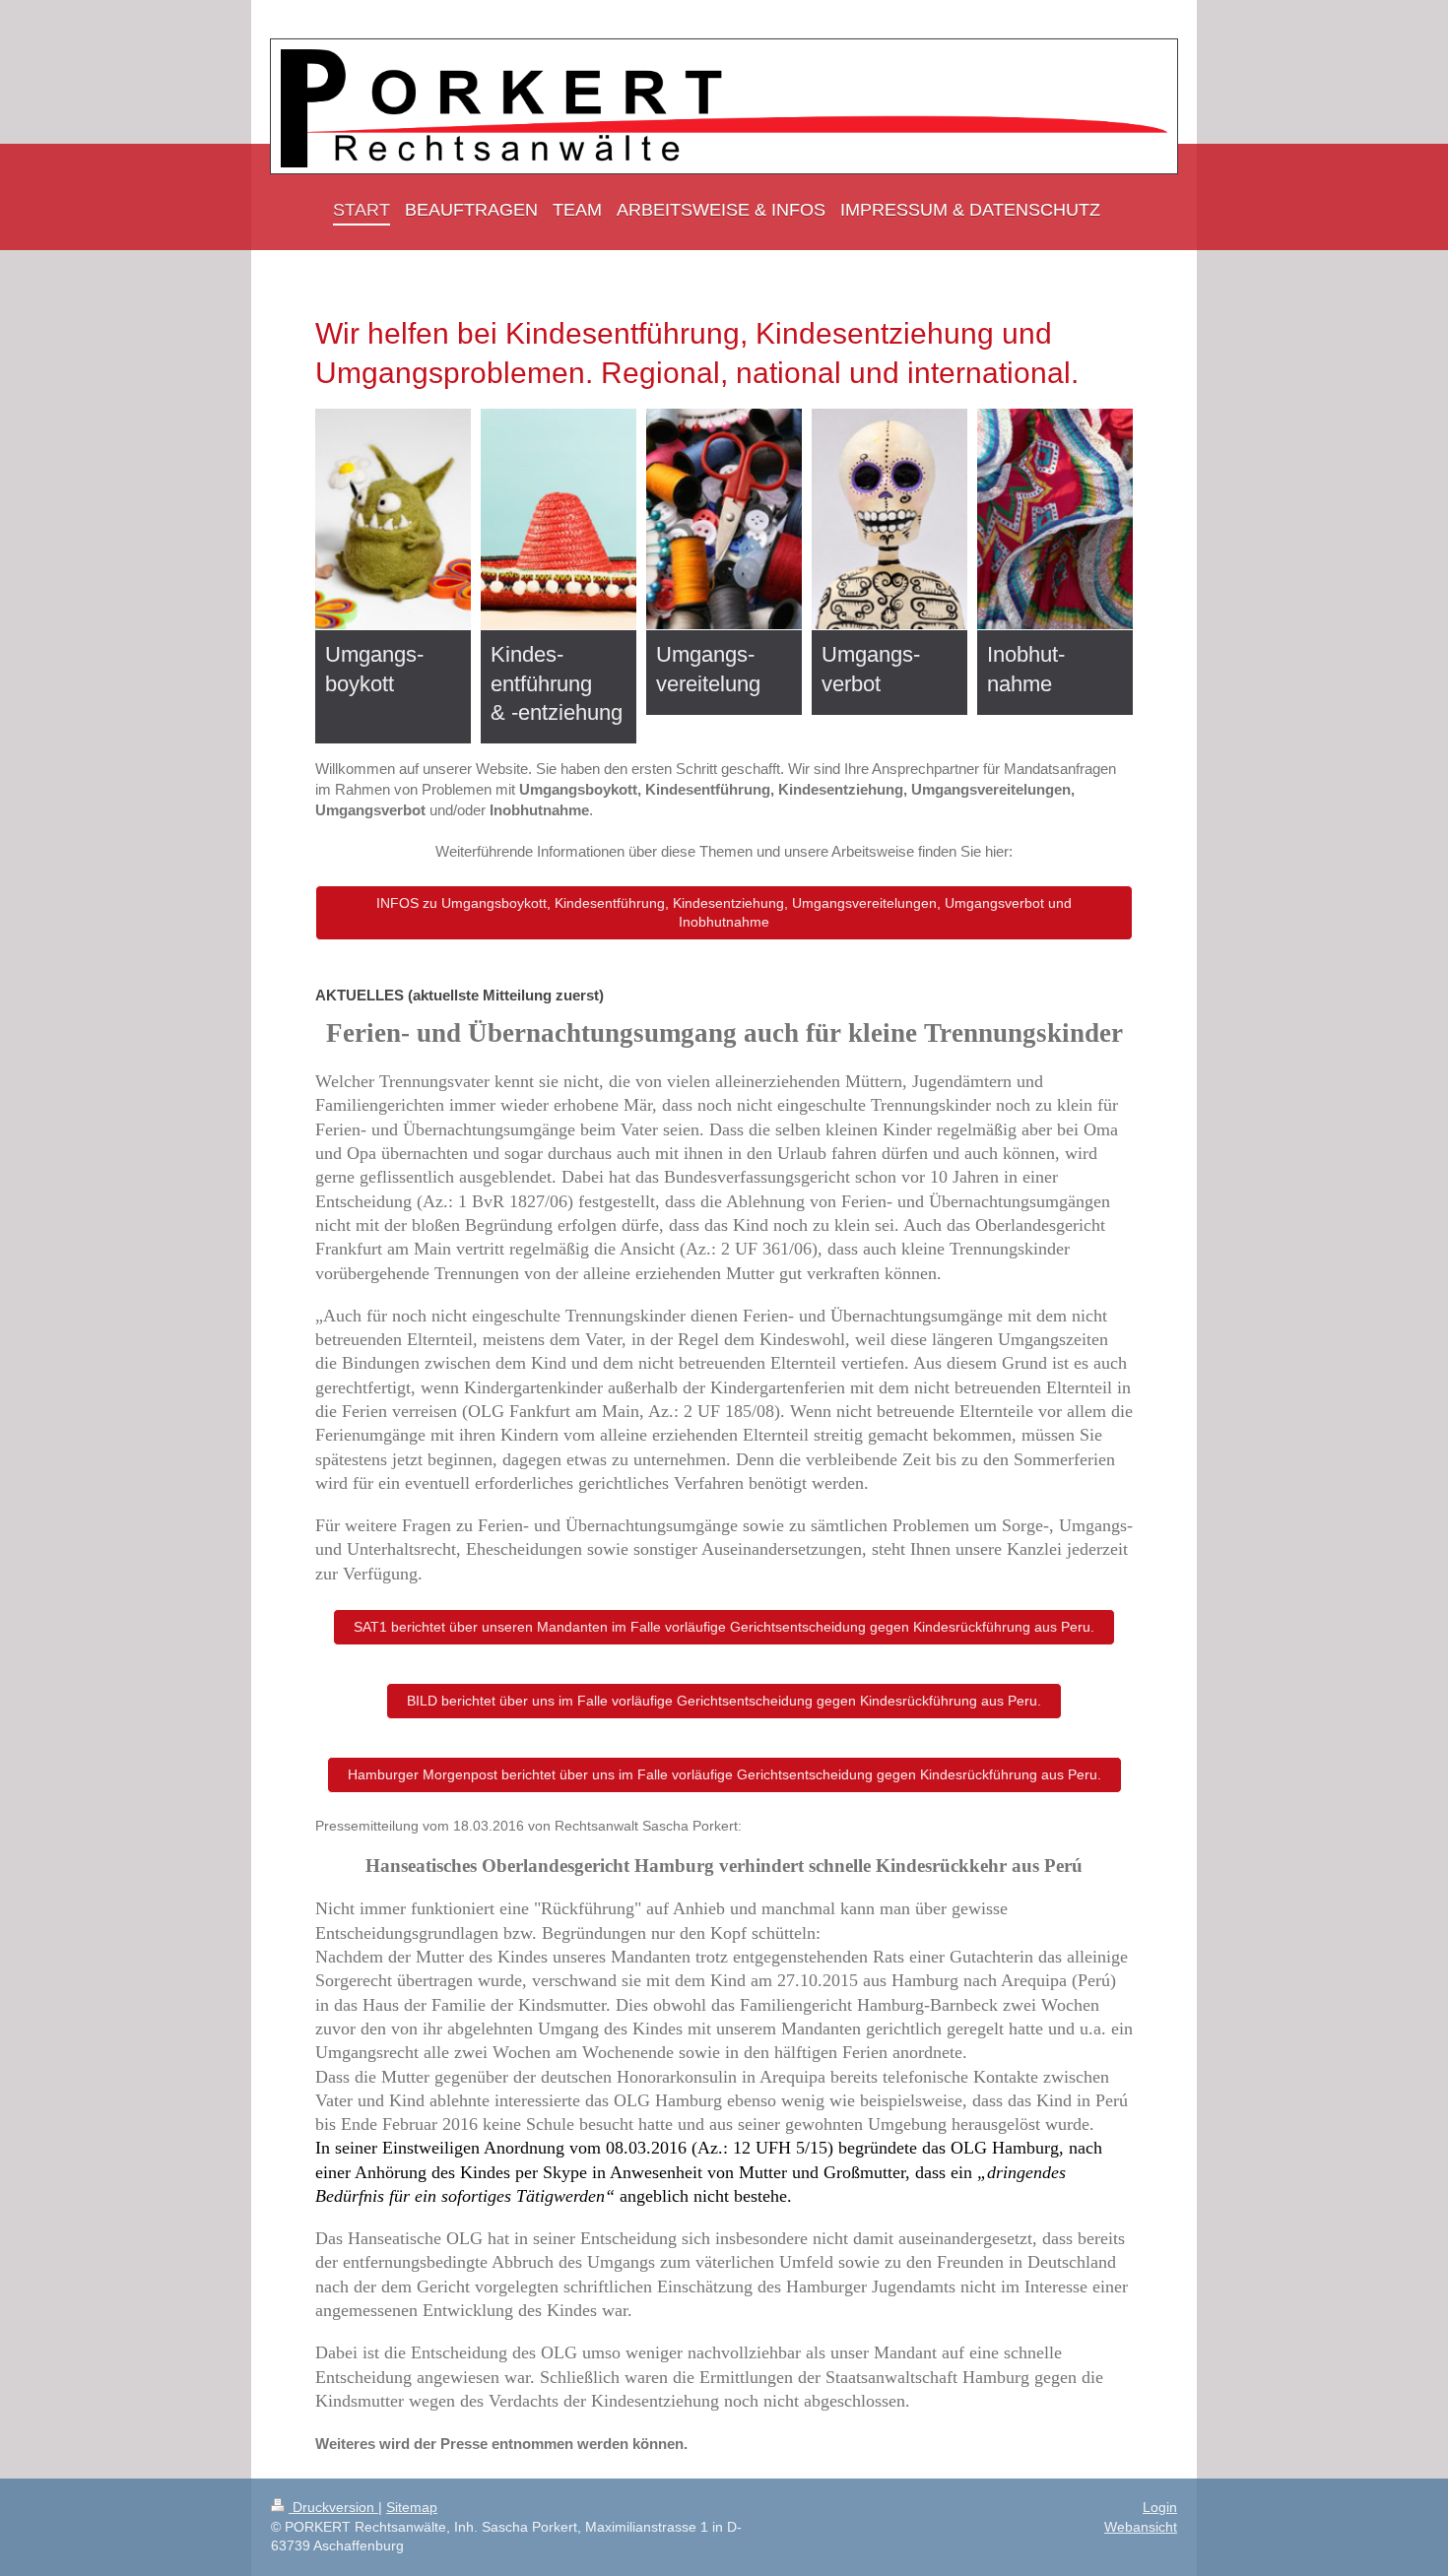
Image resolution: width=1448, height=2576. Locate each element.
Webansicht (1141, 2527)
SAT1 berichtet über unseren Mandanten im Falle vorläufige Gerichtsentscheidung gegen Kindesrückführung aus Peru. (724, 1627)
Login (1160, 2507)
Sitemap (412, 2507)
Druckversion (333, 2507)
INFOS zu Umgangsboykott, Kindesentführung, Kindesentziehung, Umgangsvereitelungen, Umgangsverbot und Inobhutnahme (724, 912)
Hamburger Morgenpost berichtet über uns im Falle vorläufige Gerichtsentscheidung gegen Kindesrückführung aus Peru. (724, 1774)
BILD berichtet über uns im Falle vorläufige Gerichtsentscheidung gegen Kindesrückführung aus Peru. (724, 1701)
